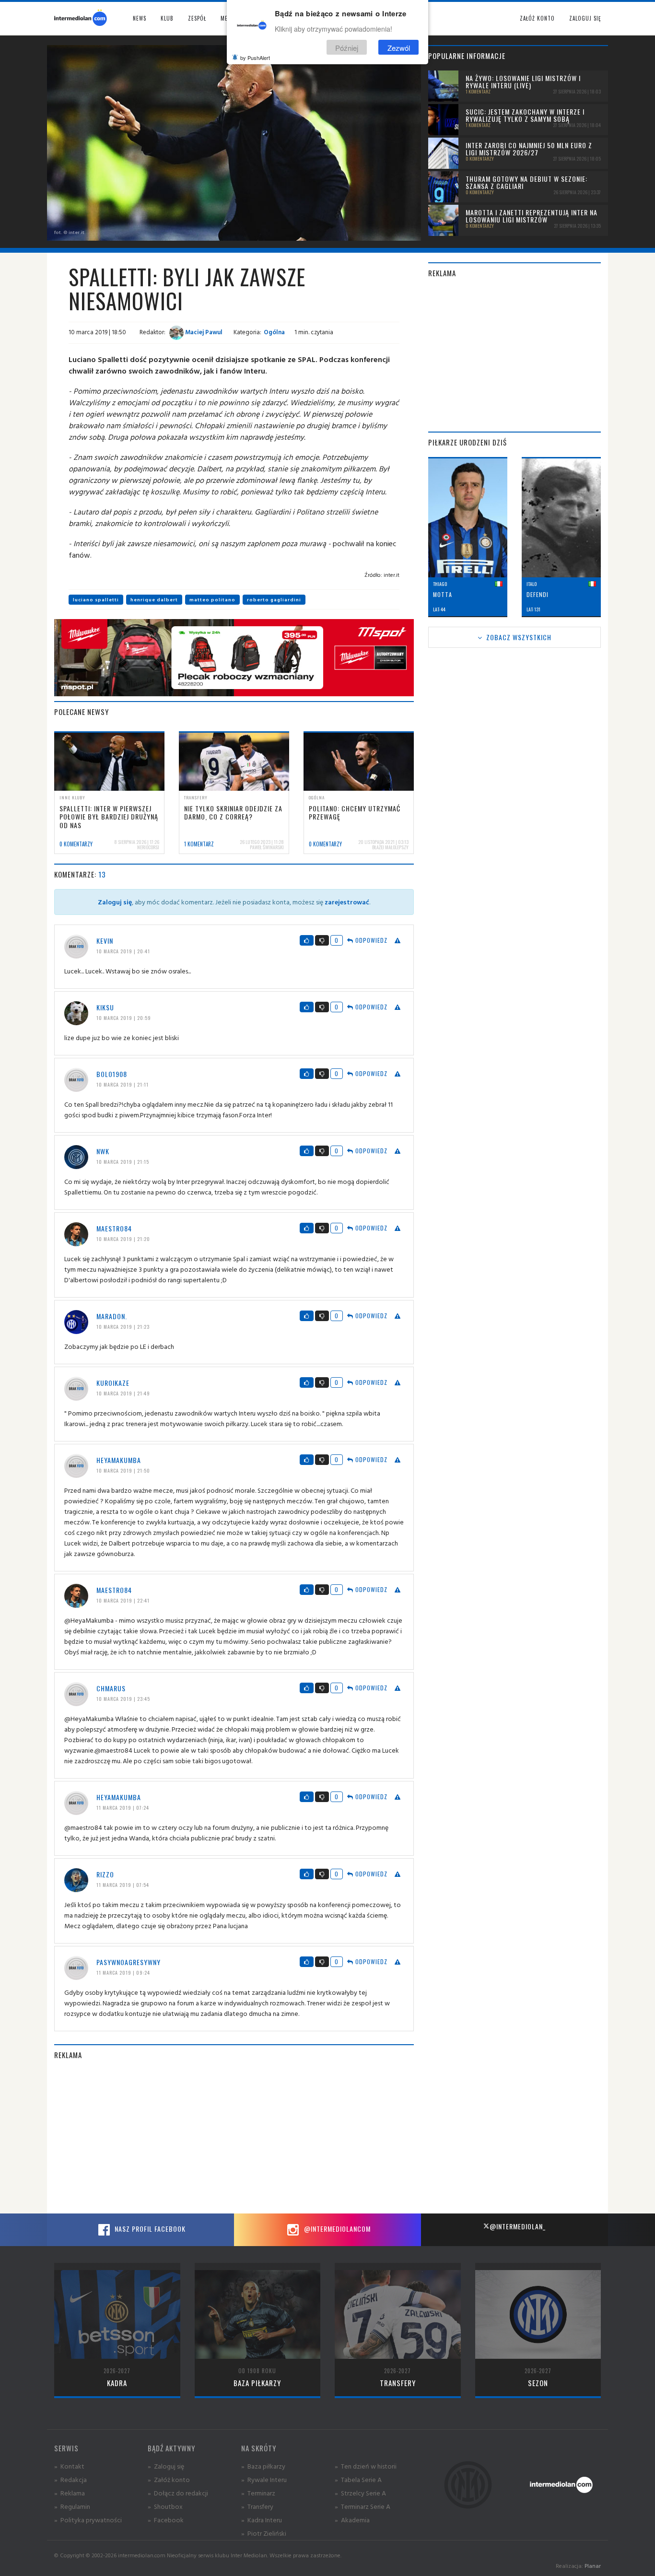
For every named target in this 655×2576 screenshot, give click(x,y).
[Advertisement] (234, 2137)
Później (347, 47)
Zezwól (399, 47)
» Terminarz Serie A (363, 2506)
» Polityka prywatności (88, 2520)
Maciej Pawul (203, 332)
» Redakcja (70, 2479)
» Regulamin (72, 2506)
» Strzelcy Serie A (360, 2493)
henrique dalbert (154, 600)
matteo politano (212, 600)
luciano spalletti (96, 600)
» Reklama (70, 2493)
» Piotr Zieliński (264, 2533)
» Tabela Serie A (358, 2479)
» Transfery (257, 2506)
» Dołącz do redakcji (178, 2493)
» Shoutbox (165, 2506)
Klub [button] (167, 18)
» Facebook (166, 2520)
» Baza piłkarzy (263, 2466)
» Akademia (352, 2520)
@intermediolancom (336, 2229)
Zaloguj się (585, 18)
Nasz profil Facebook (149, 2229)
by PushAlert (255, 58)
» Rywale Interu (264, 2479)
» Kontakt (69, 2466)
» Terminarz (258, 2493)
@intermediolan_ (518, 2226)
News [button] (140, 18)
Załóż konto (537, 18)
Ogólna (274, 332)
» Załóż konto (169, 2479)
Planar (593, 2566)
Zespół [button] (197, 18)
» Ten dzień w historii (366, 2466)
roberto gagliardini (274, 600)
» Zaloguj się (166, 2466)
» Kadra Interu (262, 2520)
